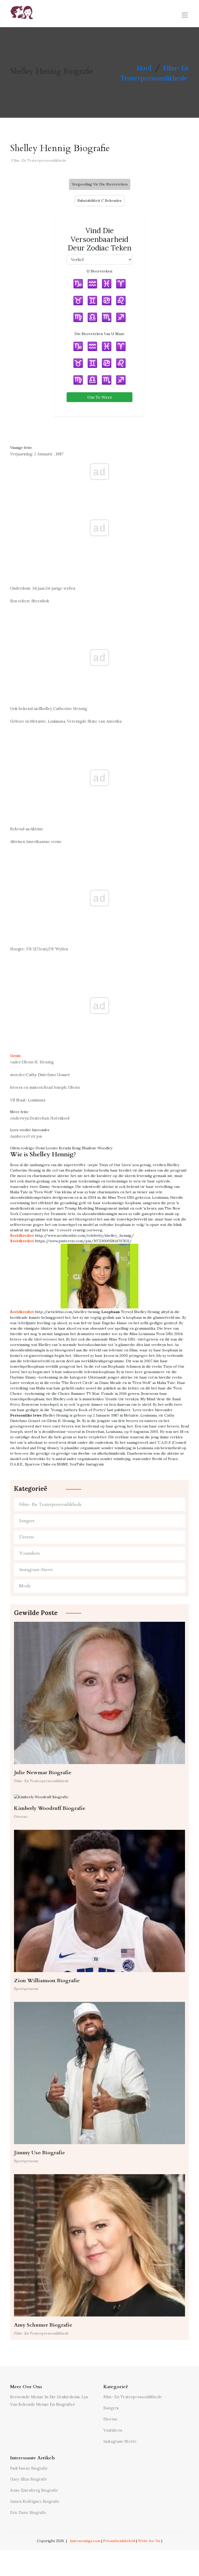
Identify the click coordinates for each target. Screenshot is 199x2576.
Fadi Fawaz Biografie (29, 2468)
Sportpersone (26, 1989)
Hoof (144, 68)
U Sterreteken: (100, 271)
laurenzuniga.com (85, 2541)
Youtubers (30, 1553)
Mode (25, 1586)
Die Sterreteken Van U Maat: (100, 334)
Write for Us (149, 2541)
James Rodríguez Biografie (35, 2501)
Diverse (27, 1537)
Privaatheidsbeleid (119, 2541)
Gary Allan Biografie (29, 2479)
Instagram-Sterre (36, 1570)
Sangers (27, 1521)
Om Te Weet (100, 397)
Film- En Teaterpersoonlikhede (39, 160)
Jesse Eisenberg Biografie (34, 2490)
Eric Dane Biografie (28, 2512)
